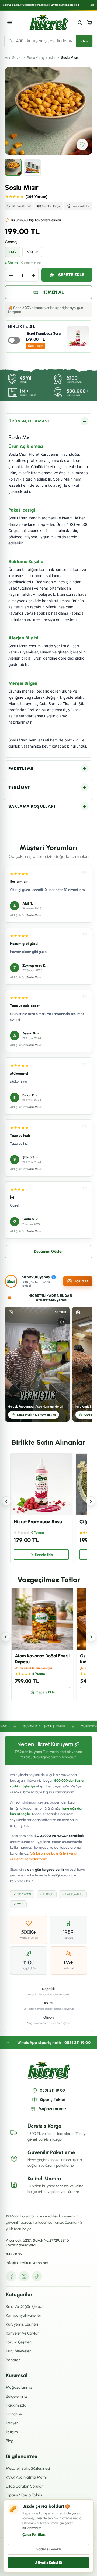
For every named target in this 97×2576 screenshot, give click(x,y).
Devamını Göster (48, 1251)
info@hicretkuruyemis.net (27, 2263)
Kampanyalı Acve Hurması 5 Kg (36, 1415)
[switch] (14, 340)
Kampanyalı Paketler (24, 2315)
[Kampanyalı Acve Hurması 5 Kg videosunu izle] (37, 1364)
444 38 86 (14, 2254)
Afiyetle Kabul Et (49, 2563)
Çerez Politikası (34, 2535)
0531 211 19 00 (52, 2090)
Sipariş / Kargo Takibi (24, 2495)
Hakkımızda (16, 2405)
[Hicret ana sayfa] (49, 22)
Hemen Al (53, 292)
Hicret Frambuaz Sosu (43, 333)
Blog (10, 2441)
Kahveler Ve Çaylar (22, 2333)
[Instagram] (24, 2276)
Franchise (14, 2414)
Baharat (13, 2360)
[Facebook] (11, 2276)
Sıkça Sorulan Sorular (24, 2486)
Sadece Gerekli (49, 2549)
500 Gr (32, 252)
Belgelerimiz (16, 2396)
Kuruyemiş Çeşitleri (22, 2324)
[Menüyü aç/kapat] (10, 22)
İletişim (12, 2432)
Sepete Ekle (71, 275)
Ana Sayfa (13, 58)
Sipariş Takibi (52, 2100)
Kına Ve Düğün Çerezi (24, 2306)
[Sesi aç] (62, 1322)
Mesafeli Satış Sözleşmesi (28, 2468)
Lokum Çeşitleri (19, 2342)
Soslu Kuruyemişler (41, 58)
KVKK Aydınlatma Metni (26, 2477)
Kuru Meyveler (18, 2351)
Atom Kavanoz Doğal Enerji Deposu (42, 1659)
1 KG (13, 252)
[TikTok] (37, 2276)
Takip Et (81, 1281)
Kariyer (12, 2423)
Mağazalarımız (52, 2109)
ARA (84, 41)
